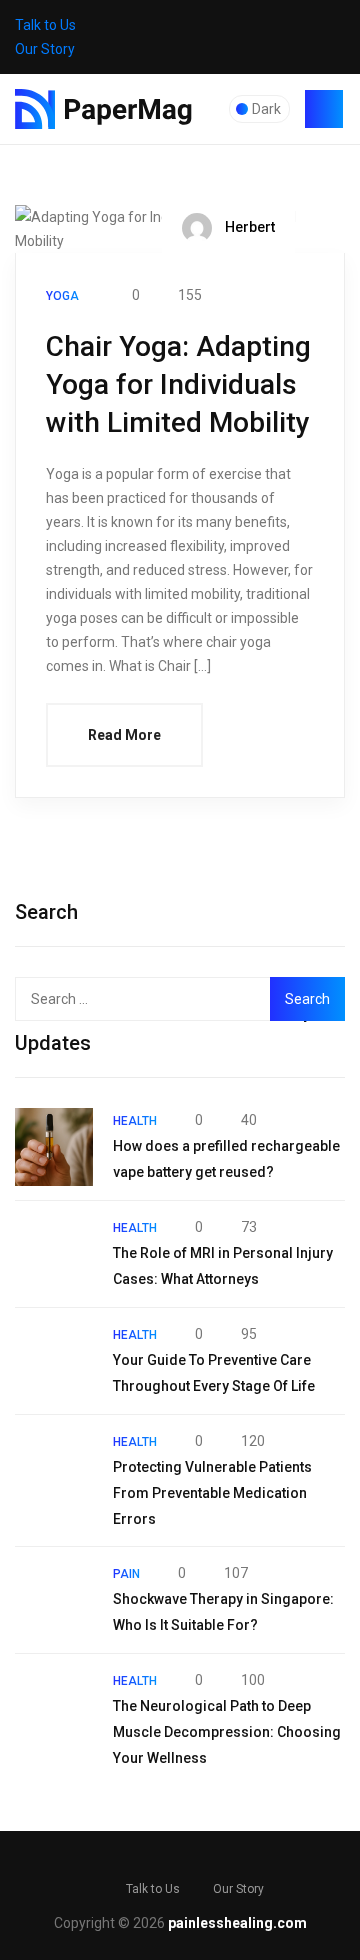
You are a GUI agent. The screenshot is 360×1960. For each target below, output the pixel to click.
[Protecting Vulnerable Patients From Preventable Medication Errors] (54, 1468)
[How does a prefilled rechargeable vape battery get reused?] (54, 1147)
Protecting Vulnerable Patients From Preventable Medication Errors (212, 1493)
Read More (124, 735)
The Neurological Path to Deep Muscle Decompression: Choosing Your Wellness (227, 1732)
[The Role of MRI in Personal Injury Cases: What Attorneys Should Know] (54, 1254)
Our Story (45, 49)
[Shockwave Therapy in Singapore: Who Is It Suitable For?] (54, 1600)
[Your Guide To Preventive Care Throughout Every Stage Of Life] (54, 1361)
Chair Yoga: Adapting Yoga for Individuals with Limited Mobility (178, 384)
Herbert (248, 227)
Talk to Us (45, 25)
